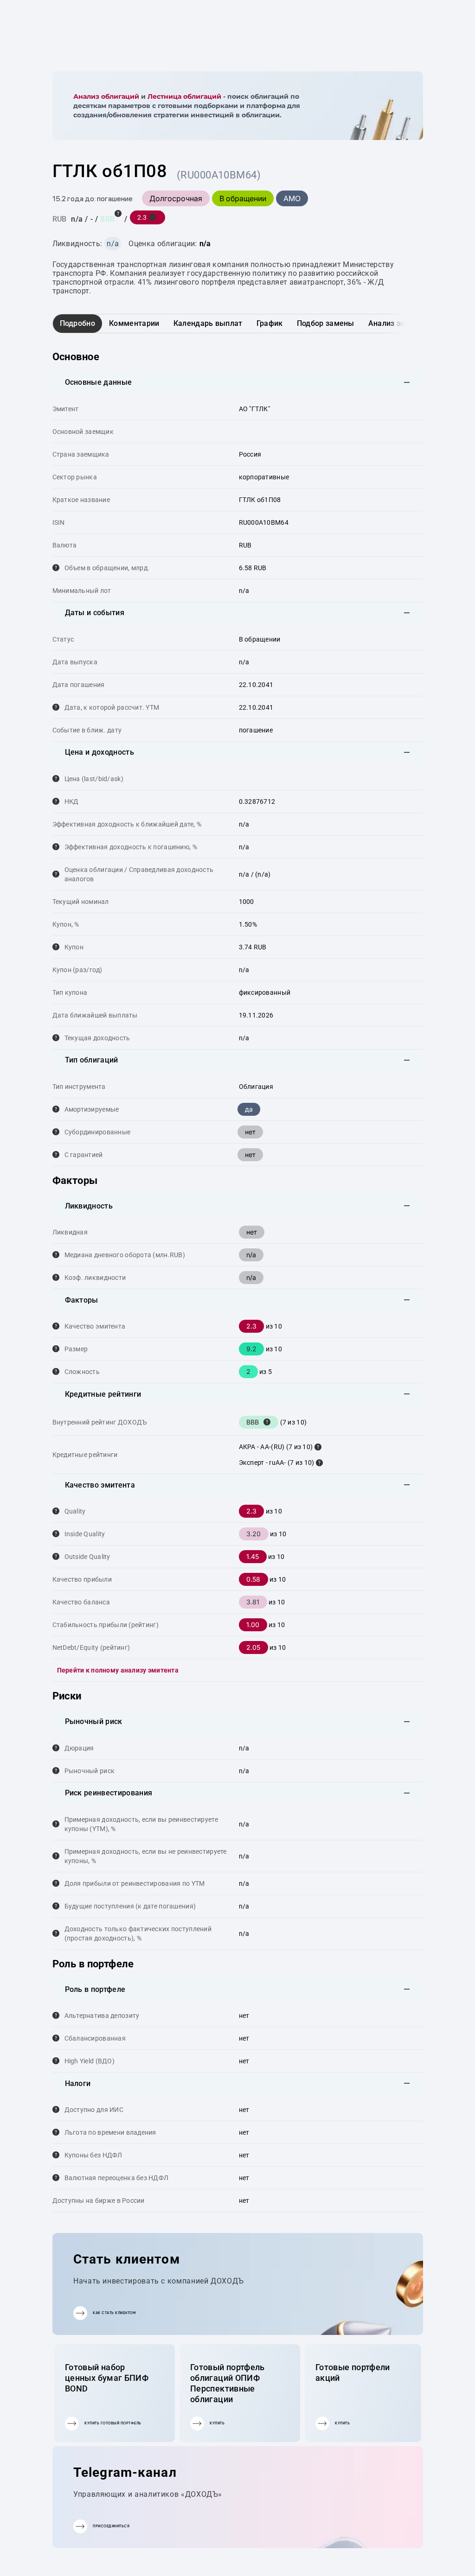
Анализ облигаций (106, 96)
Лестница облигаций (184, 96)
